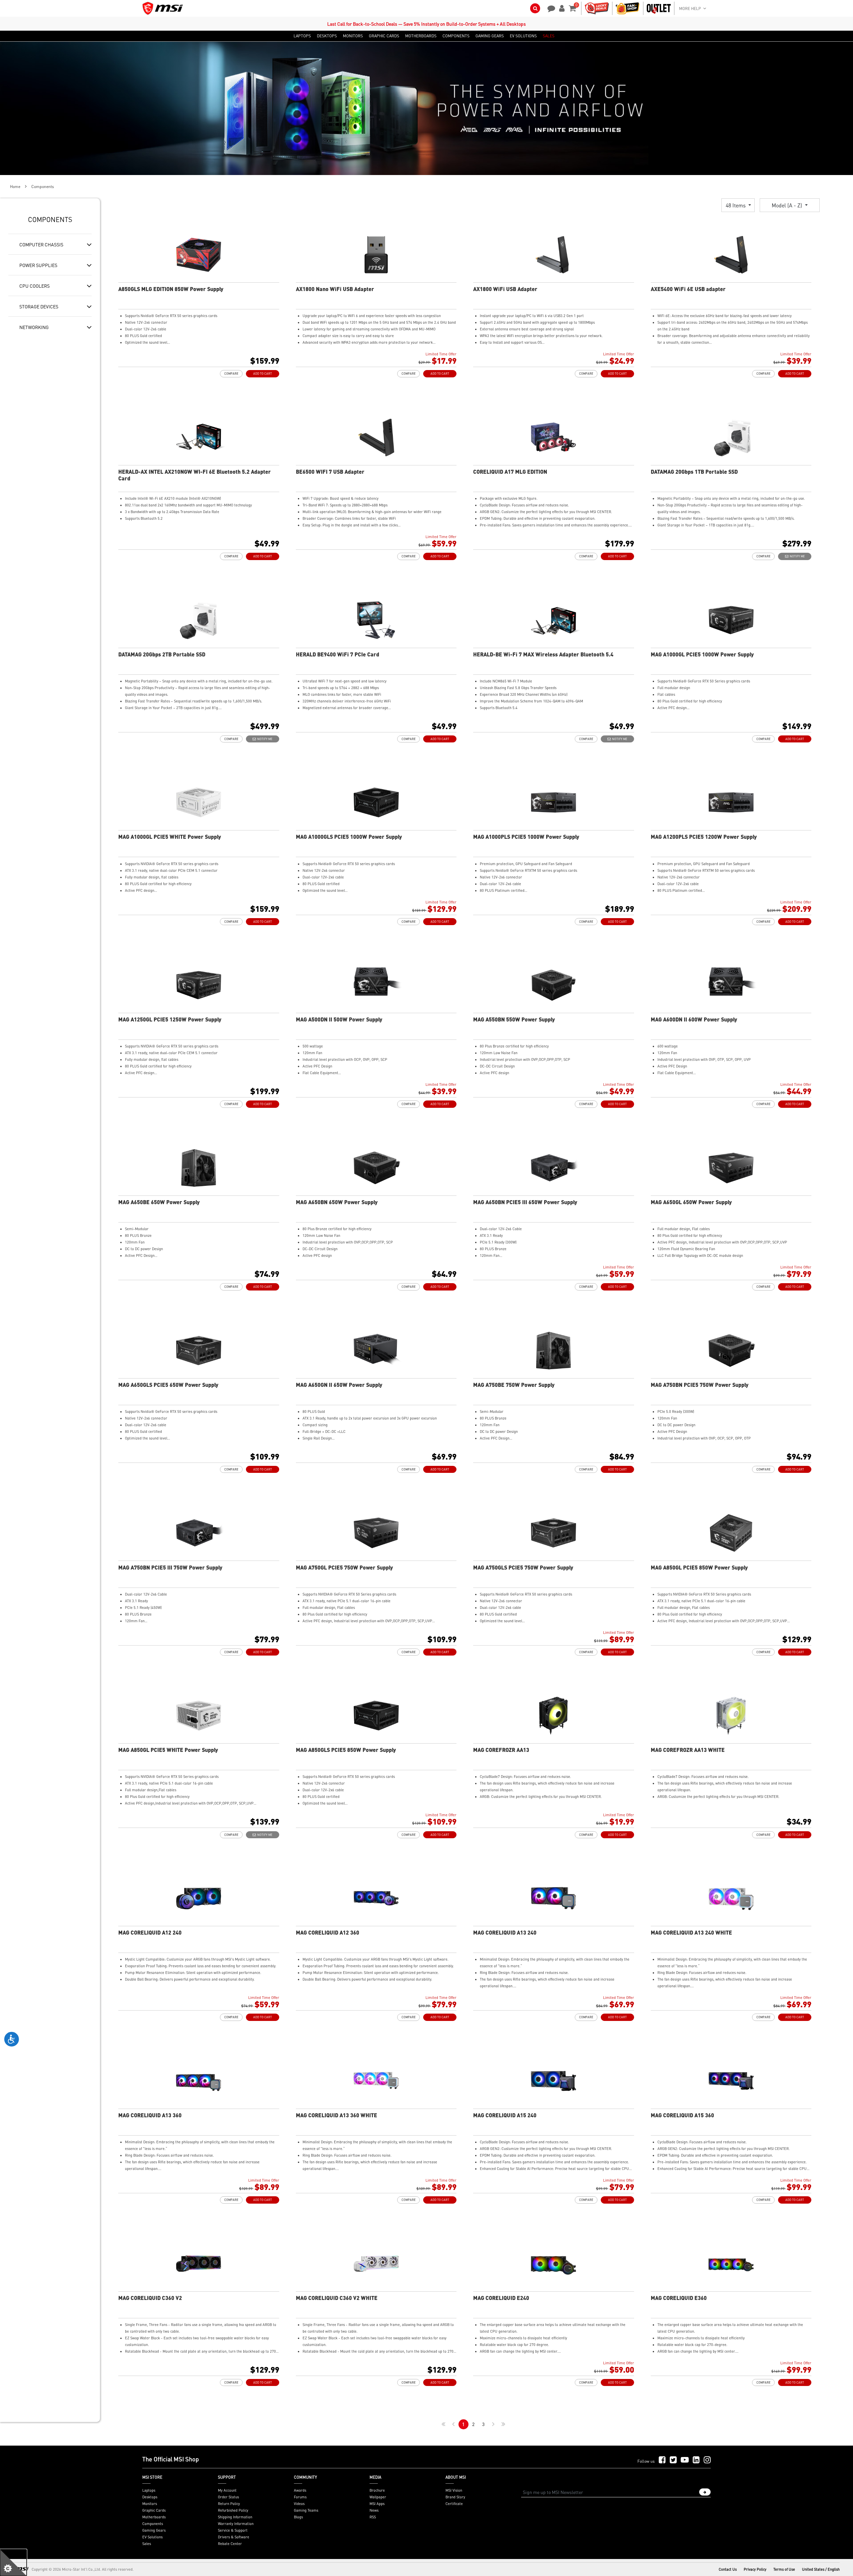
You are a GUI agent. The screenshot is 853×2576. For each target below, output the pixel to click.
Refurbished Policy (233, 2510)
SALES (549, 36)
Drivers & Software (234, 2537)
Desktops (150, 2497)
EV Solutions (152, 2537)
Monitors (150, 2504)
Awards (300, 2490)
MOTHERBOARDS (421, 36)
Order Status (228, 2497)
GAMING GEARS (490, 36)
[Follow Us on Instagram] (707, 2460)
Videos (299, 2504)
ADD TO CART (263, 374)
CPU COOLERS (34, 286)
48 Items (736, 205)
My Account (227, 2490)
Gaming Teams (306, 2510)
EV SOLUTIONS (523, 36)
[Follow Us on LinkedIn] (696, 2460)
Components (153, 2524)
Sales (147, 2544)
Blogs (298, 2517)
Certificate (454, 2504)
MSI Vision (454, 2490)
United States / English (821, 2569)
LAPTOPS (302, 36)
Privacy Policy (755, 2569)
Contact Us (728, 2569)
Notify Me (797, 556)
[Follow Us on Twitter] (673, 2460)
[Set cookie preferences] (13, 2563)
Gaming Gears (154, 2530)
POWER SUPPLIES (38, 265)
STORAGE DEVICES (39, 306)
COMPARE (231, 374)
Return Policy (229, 2504)
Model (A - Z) (788, 205)
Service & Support (233, 2530)
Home (15, 187)
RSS (373, 2517)
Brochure (377, 2490)
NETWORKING (34, 327)
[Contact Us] (549, 8)
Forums (300, 2497)
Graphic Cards (154, 2510)
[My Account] (561, 8)
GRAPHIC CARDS (384, 36)
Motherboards (154, 2517)
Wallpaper (378, 2497)
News (374, 2510)
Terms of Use (784, 2569)
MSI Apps (377, 2504)
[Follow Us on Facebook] (662, 2460)
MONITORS (353, 36)
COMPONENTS (456, 36)
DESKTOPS (327, 36)
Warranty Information (236, 2524)
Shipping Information (235, 2517)
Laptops (149, 2490)
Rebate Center (230, 2544)
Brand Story (455, 2497)
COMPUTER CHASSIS (41, 244)
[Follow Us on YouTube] (685, 2460)
